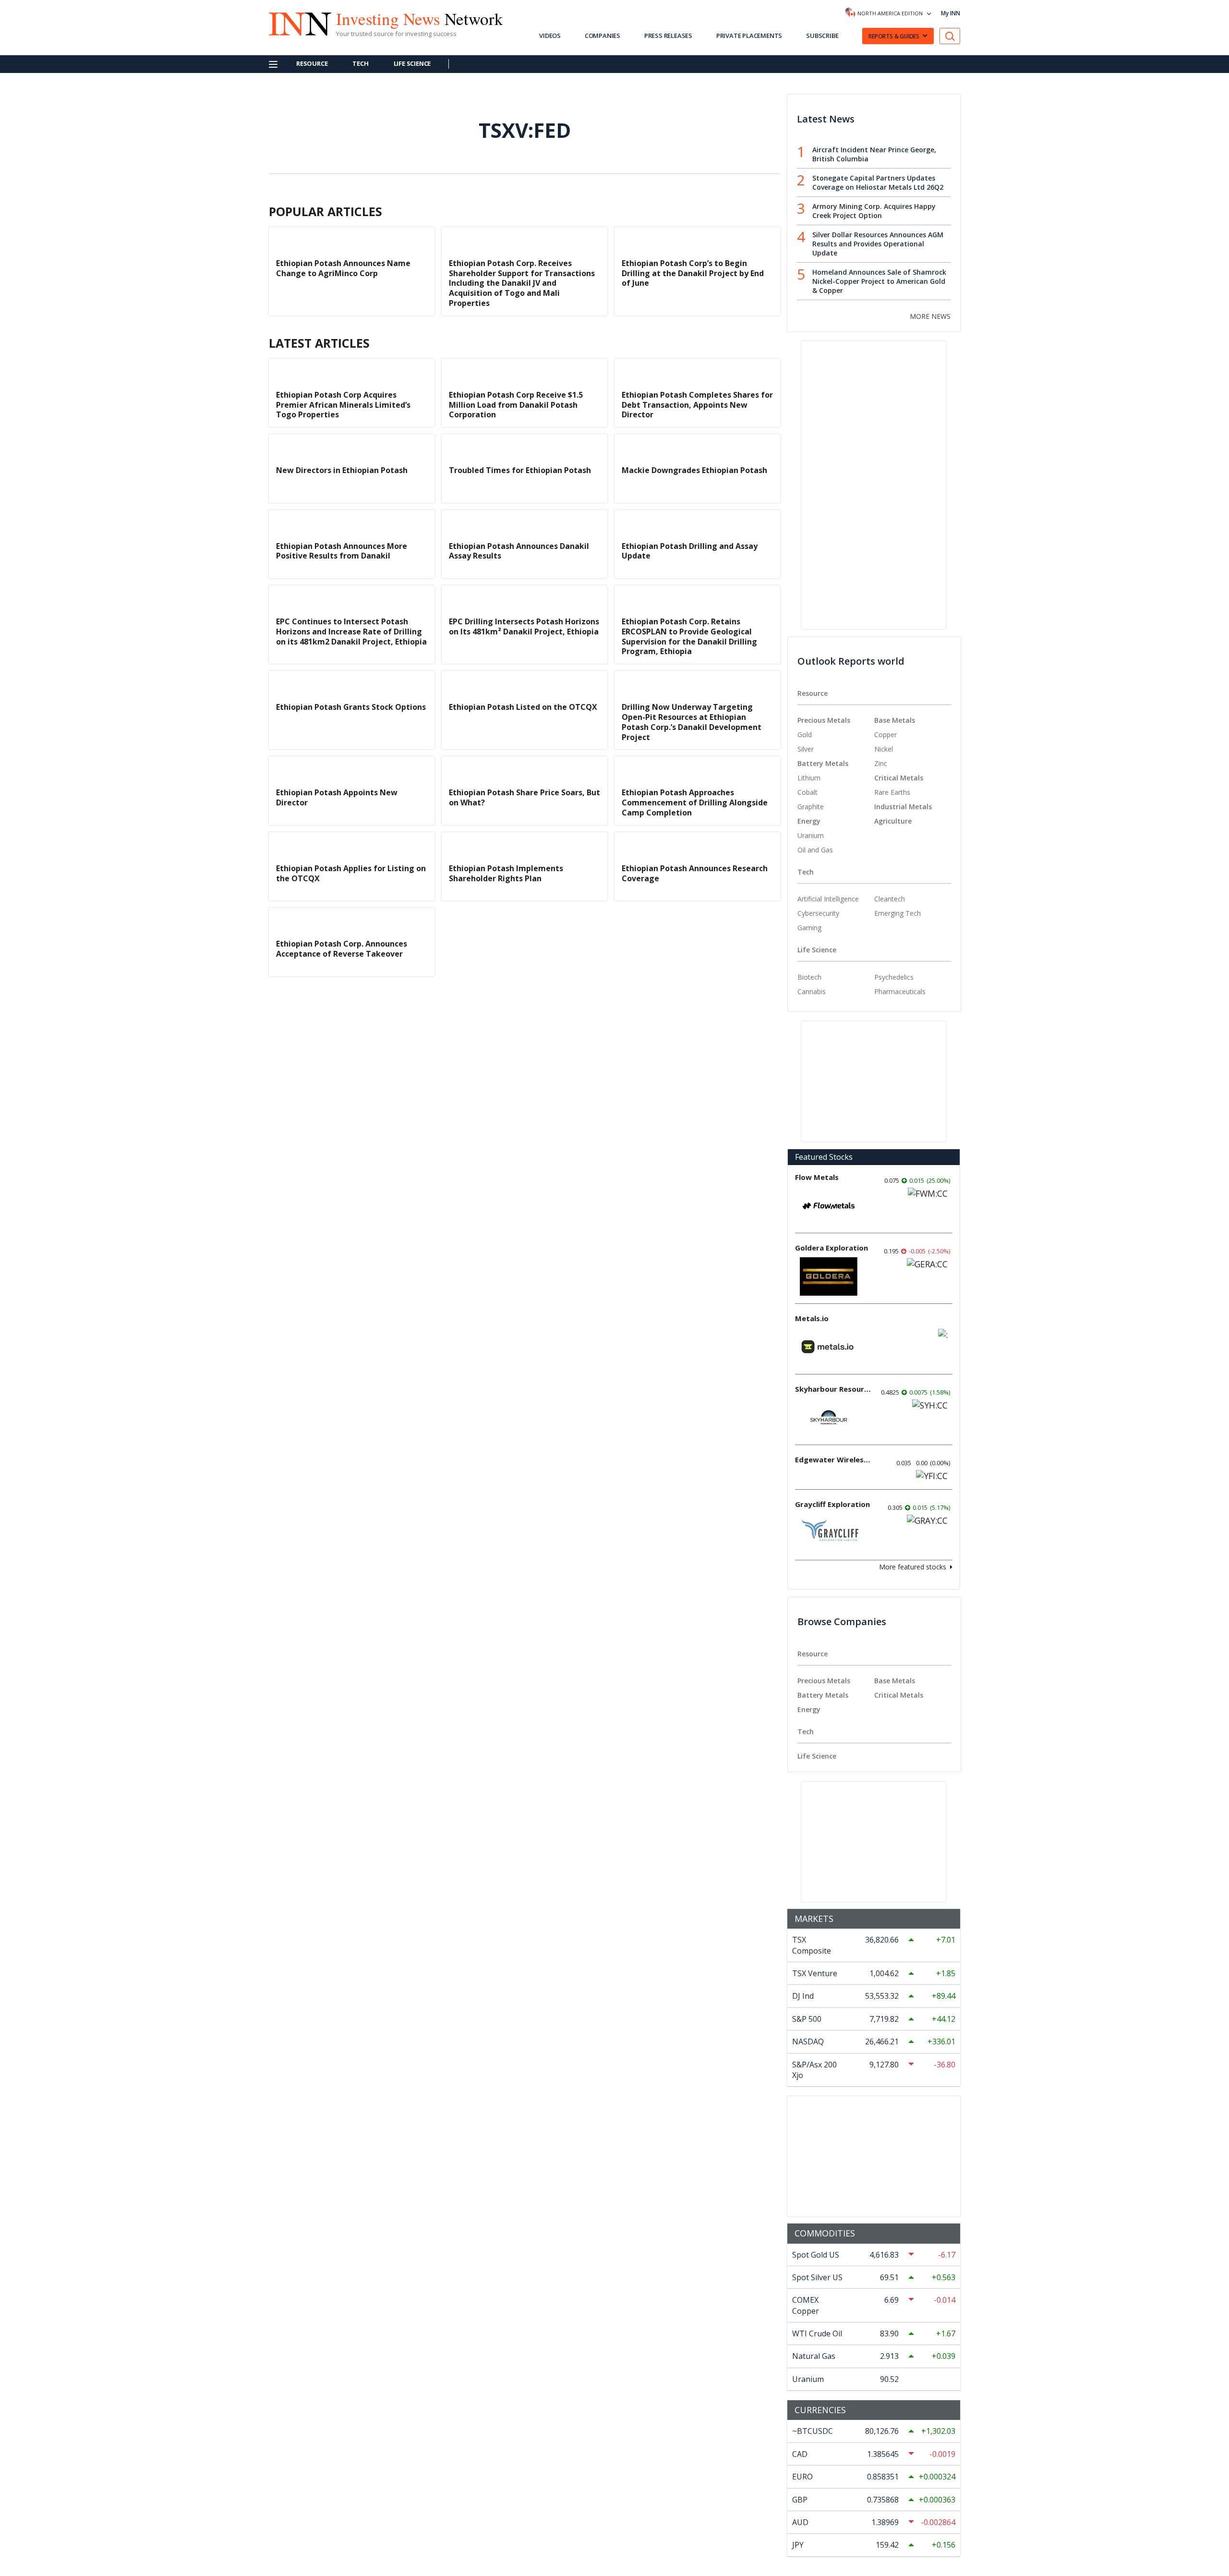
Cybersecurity (818, 913)
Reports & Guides (894, 36)
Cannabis (812, 991)
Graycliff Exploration (832, 1504)
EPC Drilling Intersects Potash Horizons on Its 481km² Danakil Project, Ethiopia (524, 626)
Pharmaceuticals (900, 991)
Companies (602, 36)
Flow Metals (817, 1177)
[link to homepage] (295, 23)
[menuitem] (836, 735)
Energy (809, 821)
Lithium (809, 778)
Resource (312, 63)
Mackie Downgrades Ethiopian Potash (694, 470)
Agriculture (893, 821)
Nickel (884, 749)
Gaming (809, 928)
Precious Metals (824, 720)
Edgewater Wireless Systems (833, 1459)
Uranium (811, 835)
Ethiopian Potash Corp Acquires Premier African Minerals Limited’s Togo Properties (343, 405)
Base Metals (895, 720)
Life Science (412, 63)
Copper (886, 735)
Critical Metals (899, 778)
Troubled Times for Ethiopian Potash (520, 470)
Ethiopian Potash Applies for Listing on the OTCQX (351, 873)
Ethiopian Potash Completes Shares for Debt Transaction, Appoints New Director (697, 405)
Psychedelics (894, 977)
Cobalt (807, 792)
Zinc (881, 763)
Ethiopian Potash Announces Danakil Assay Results (519, 551)
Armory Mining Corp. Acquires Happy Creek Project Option (874, 211)
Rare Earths (892, 792)
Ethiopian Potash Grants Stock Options (351, 707)
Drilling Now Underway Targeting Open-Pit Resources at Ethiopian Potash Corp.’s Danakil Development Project (692, 722)
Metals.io (812, 1318)
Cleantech (890, 899)
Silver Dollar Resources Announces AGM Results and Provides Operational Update (878, 244)
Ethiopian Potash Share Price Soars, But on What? (524, 797)
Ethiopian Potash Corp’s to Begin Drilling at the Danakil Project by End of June (693, 273)
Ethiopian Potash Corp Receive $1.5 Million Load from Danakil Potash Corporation (516, 405)
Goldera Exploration (831, 1248)
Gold (805, 735)
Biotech (809, 977)
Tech (360, 63)
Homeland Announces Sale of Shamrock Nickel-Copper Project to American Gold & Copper (879, 281)
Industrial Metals (903, 807)
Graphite (811, 807)
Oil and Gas (815, 850)
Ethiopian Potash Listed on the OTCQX (523, 707)
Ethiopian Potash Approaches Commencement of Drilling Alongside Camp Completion (695, 802)
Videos (550, 36)
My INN (951, 13)
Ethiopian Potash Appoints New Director (337, 797)
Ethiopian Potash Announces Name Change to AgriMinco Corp (343, 268)
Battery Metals (823, 763)
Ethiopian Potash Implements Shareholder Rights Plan (506, 873)
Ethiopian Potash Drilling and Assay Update (690, 551)
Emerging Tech (898, 913)
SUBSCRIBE (822, 36)
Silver (806, 749)
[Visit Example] (950, 36)
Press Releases (668, 36)
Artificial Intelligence (828, 899)
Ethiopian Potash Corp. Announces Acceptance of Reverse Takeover (342, 949)
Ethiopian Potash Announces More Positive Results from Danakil (342, 551)
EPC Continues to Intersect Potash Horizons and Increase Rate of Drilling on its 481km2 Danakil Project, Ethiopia (351, 632)
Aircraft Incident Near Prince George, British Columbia (874, 154)
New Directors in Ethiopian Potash (342, 470)
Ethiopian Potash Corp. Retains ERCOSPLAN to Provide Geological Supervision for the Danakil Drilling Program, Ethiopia (689, 636)
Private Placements (749, 36)
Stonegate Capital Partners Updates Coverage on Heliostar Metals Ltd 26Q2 (878, 182)
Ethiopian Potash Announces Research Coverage (695, 873)
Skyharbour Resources (833, 1389)
